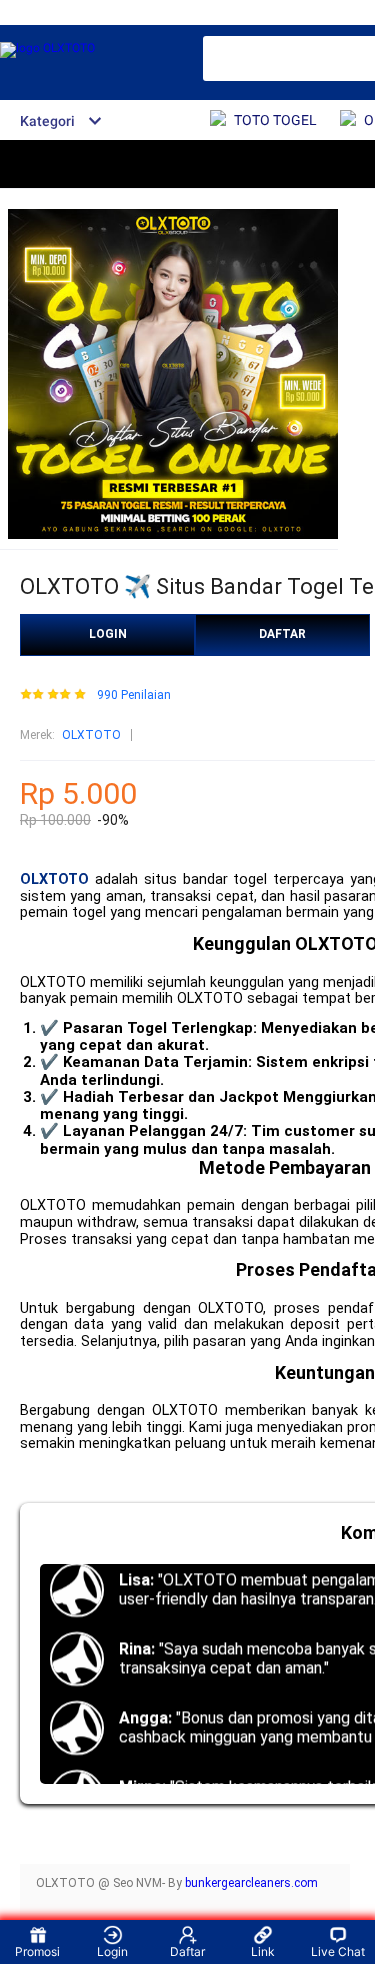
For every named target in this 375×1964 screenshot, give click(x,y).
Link (263, 1951)
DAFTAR (282, 634)
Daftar (187, 1951)
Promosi (37, 1951)
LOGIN (108, 634)
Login (112, 1951)
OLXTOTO (91, 735)
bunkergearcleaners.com (251, 1883)
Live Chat (338, 1951)
